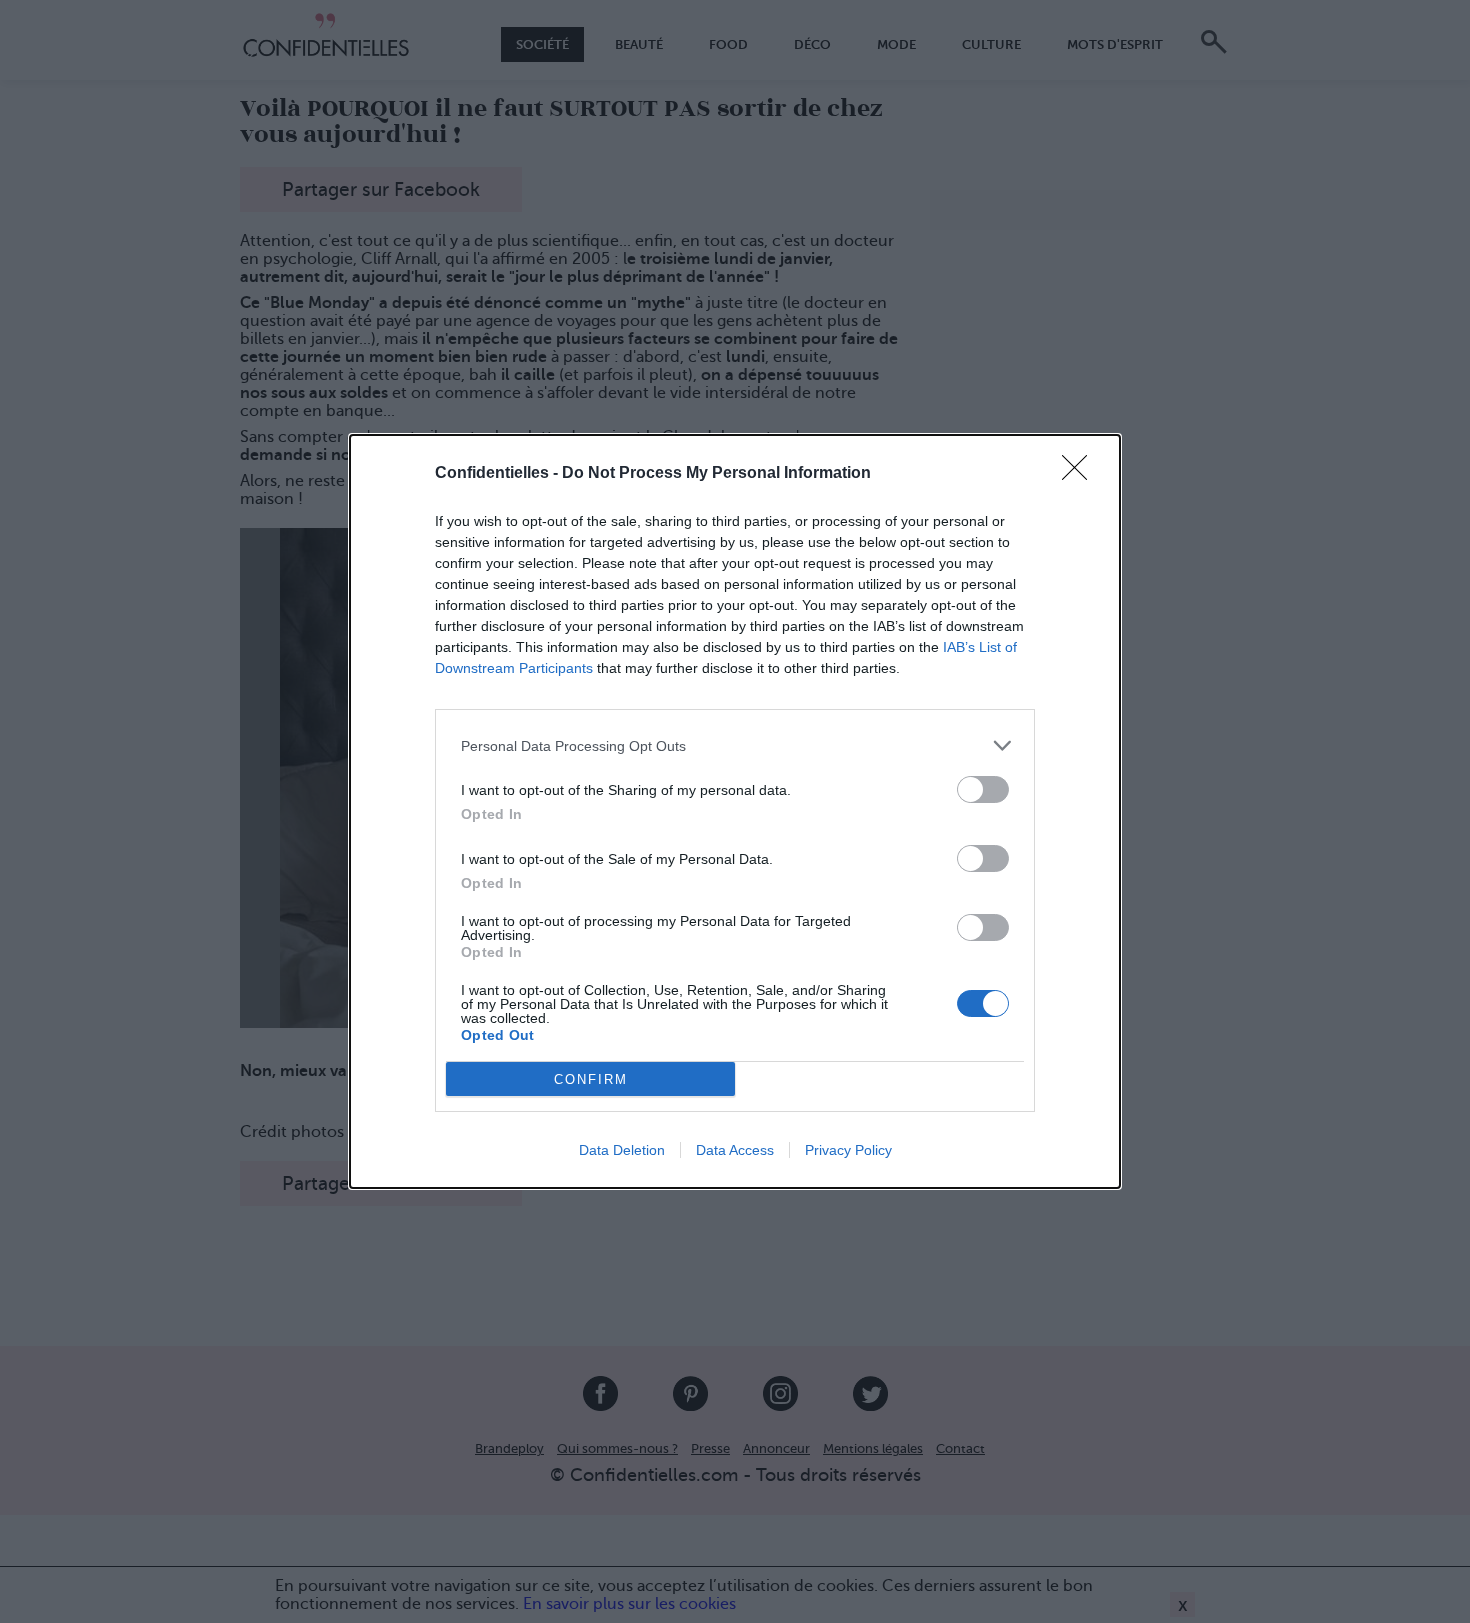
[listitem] (735, 745)
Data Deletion (622, 1150)
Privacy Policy (848, 1150)
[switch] (983, 789)
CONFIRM (591, 1079)
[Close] (1081, 474)
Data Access (735, 1150)
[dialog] (735, 811)
